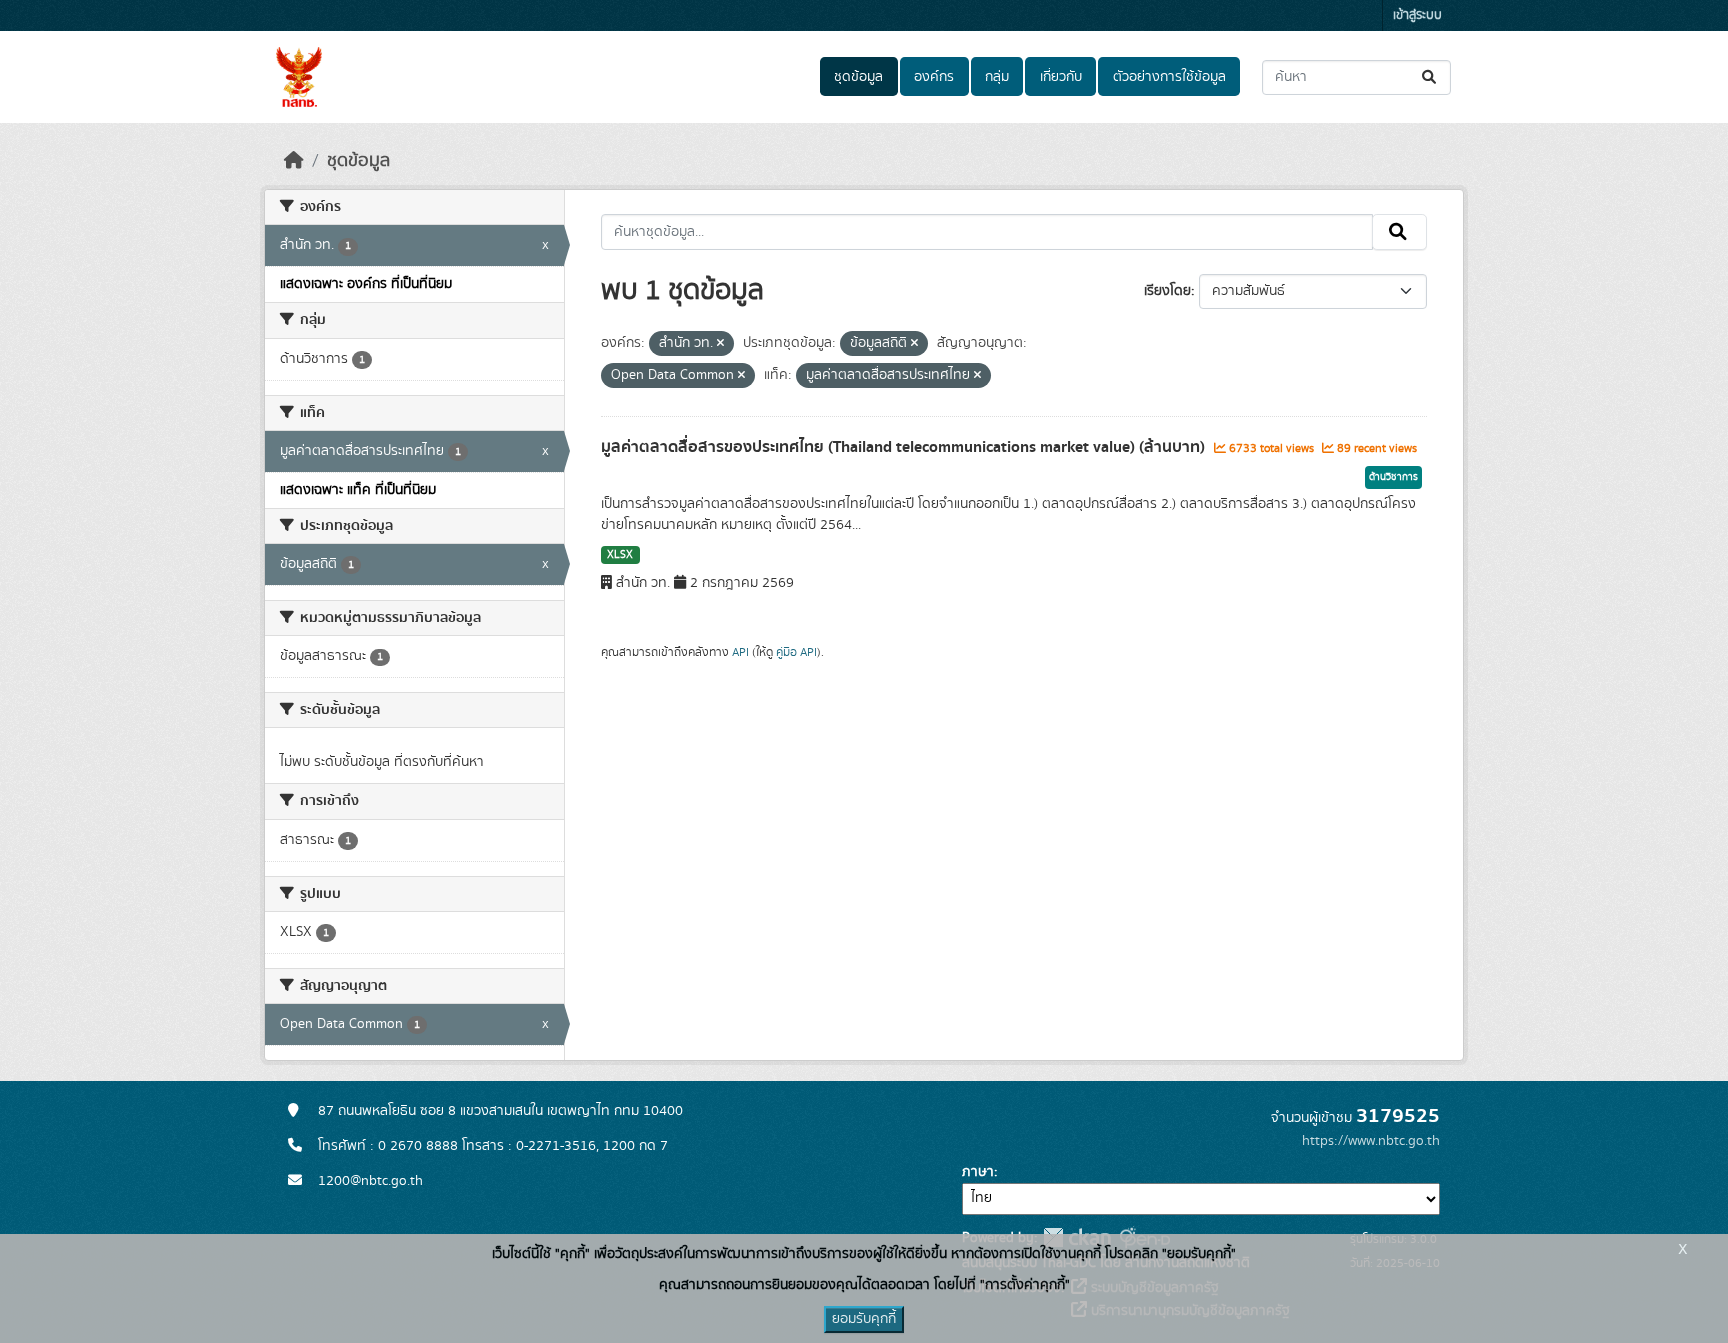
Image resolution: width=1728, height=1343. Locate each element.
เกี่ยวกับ (1061, 77)
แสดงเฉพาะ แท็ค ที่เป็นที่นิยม (358, 490)
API (740, 652)
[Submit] (1430, 77)
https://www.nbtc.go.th (1371, 1141)
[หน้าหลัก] (294, 161)
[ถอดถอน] (720, 344)
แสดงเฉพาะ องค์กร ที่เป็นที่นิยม (366, 284)
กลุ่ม (997, 77)
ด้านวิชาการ (1393, 477)
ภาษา (978, 1172)
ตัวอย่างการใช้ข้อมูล (1169, 77)
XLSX (620, 555)
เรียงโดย (1167, 291)
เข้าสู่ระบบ (1417, 15)
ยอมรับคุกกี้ (864, 1319)
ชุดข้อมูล (858, 77)
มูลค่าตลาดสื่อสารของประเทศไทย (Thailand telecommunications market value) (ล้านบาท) (905, 447)
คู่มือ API (796, 652)
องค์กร (934, 77)
